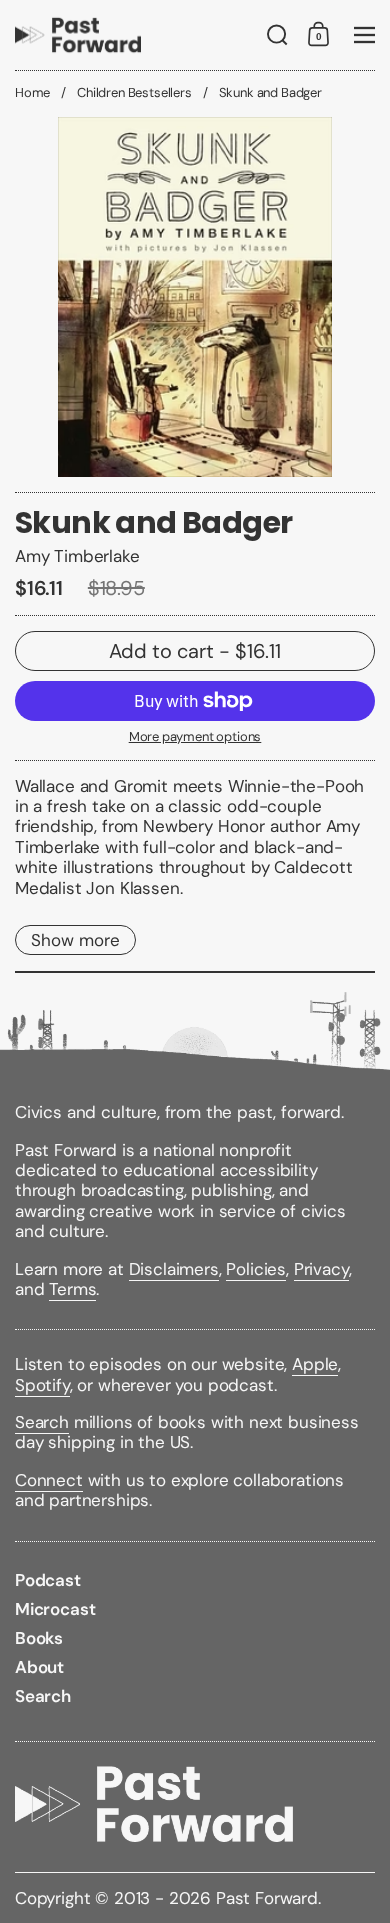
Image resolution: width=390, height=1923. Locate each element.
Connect (49, 1480)
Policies (256, 1269)
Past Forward (267, 1898)
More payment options (195, 737)
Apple (315, 1364)
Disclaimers (174, 1269)
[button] (277, 35)
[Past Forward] (78, 35)
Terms (72, 1289)
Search (42, 1422)
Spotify (42, 1385)
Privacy (321, 1269)
